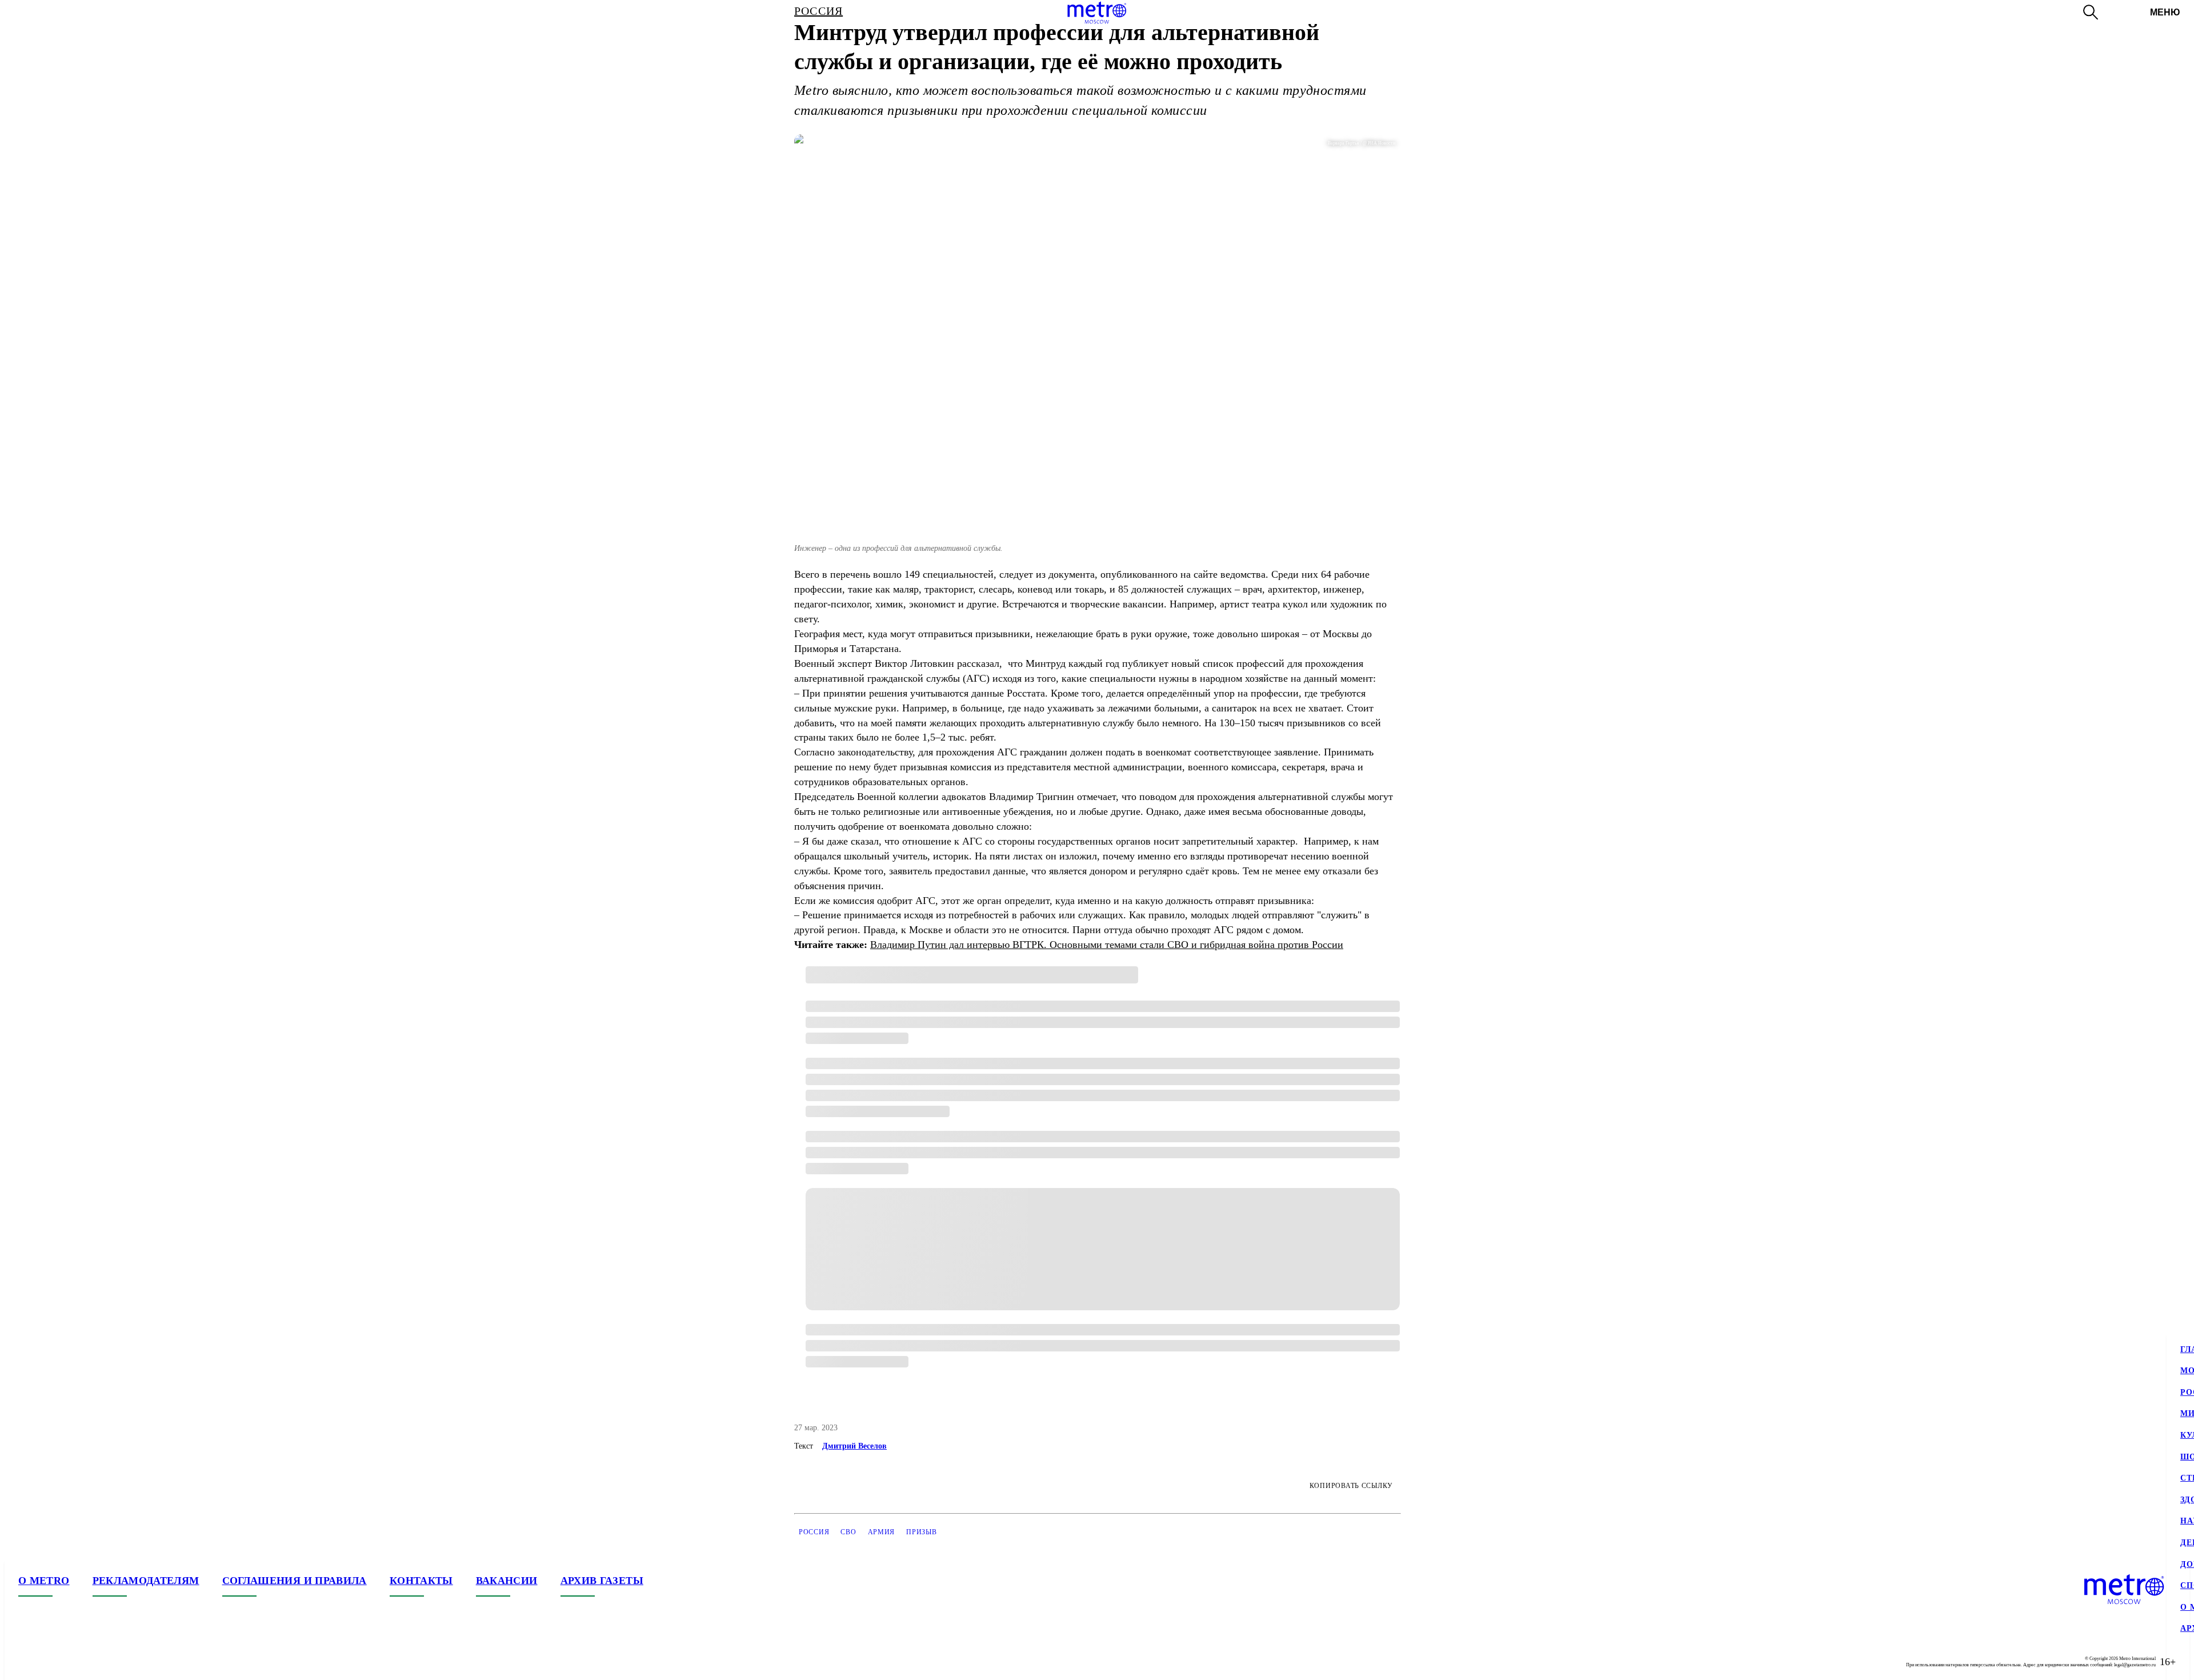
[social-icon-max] (96, 1662)
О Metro (44, 1581)
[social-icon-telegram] (50, 1662)
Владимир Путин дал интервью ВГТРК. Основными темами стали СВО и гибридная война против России (1107, 945)
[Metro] (1097, 13)
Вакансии (507, 1581)
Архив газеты (602, 1581)
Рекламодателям (146, 1581)
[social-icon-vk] (27, 1662)
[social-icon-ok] (73, 1662)
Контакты (421, 1581)
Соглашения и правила (295, 1581)
